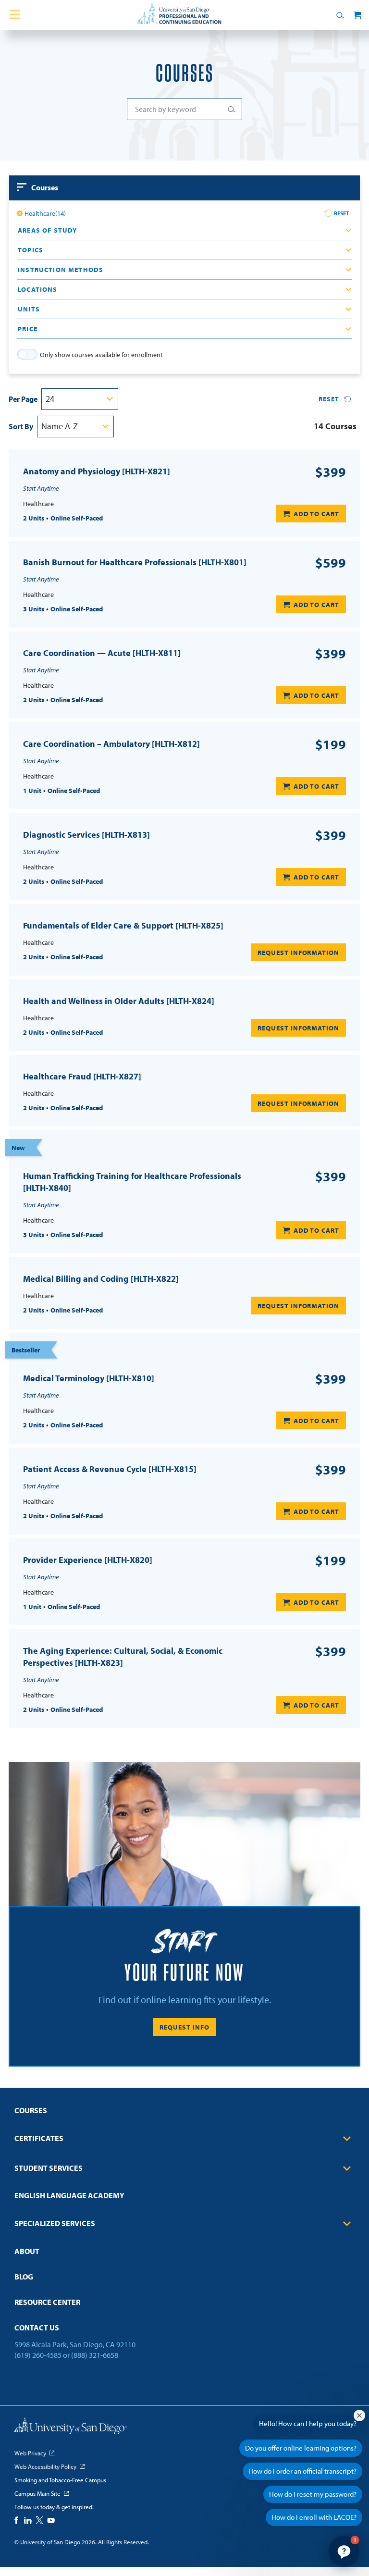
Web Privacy (30, 2453)
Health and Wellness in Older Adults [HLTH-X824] (119, 1001)
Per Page (23, 399)
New (18, 1148)
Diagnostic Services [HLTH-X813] (86, 835)
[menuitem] (184, 2113)
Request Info (184, 2027)
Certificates (39, 2138)
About (27, 2251)
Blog (24, 2277)
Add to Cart (316, 514)
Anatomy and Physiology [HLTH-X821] (97, 471)
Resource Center (47, 2302)
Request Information (298, 953)
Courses (31, 2110)
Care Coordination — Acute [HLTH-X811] (102, 653)
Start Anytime (41, 488)
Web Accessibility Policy (45, 2466)
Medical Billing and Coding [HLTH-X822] (101, 1279)
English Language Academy (69, 2195)
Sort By (21, 426)
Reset (342, 213)
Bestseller (26, 1350)
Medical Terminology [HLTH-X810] (89, 1378)
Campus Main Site (37, 2493)
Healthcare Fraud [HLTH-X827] (82, 1076)
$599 (331, 563)
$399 (331, 472)
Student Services (49, 2168)
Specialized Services (55, 2223)
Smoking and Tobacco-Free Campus (60, 2480)
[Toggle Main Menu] (15, 15)
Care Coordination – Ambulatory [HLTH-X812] (111, 744)
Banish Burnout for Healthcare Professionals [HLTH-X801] (135, 562)
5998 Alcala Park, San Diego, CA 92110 (75, 2344)
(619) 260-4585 (38, 2355)
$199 (331, 744)
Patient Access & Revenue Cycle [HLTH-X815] (110, 1469)
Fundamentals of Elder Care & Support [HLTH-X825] (123, 925)
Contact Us (37, 2328)
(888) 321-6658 (95, 2355)
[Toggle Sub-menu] (347, 2138)
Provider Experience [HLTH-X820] (88, 1560)
